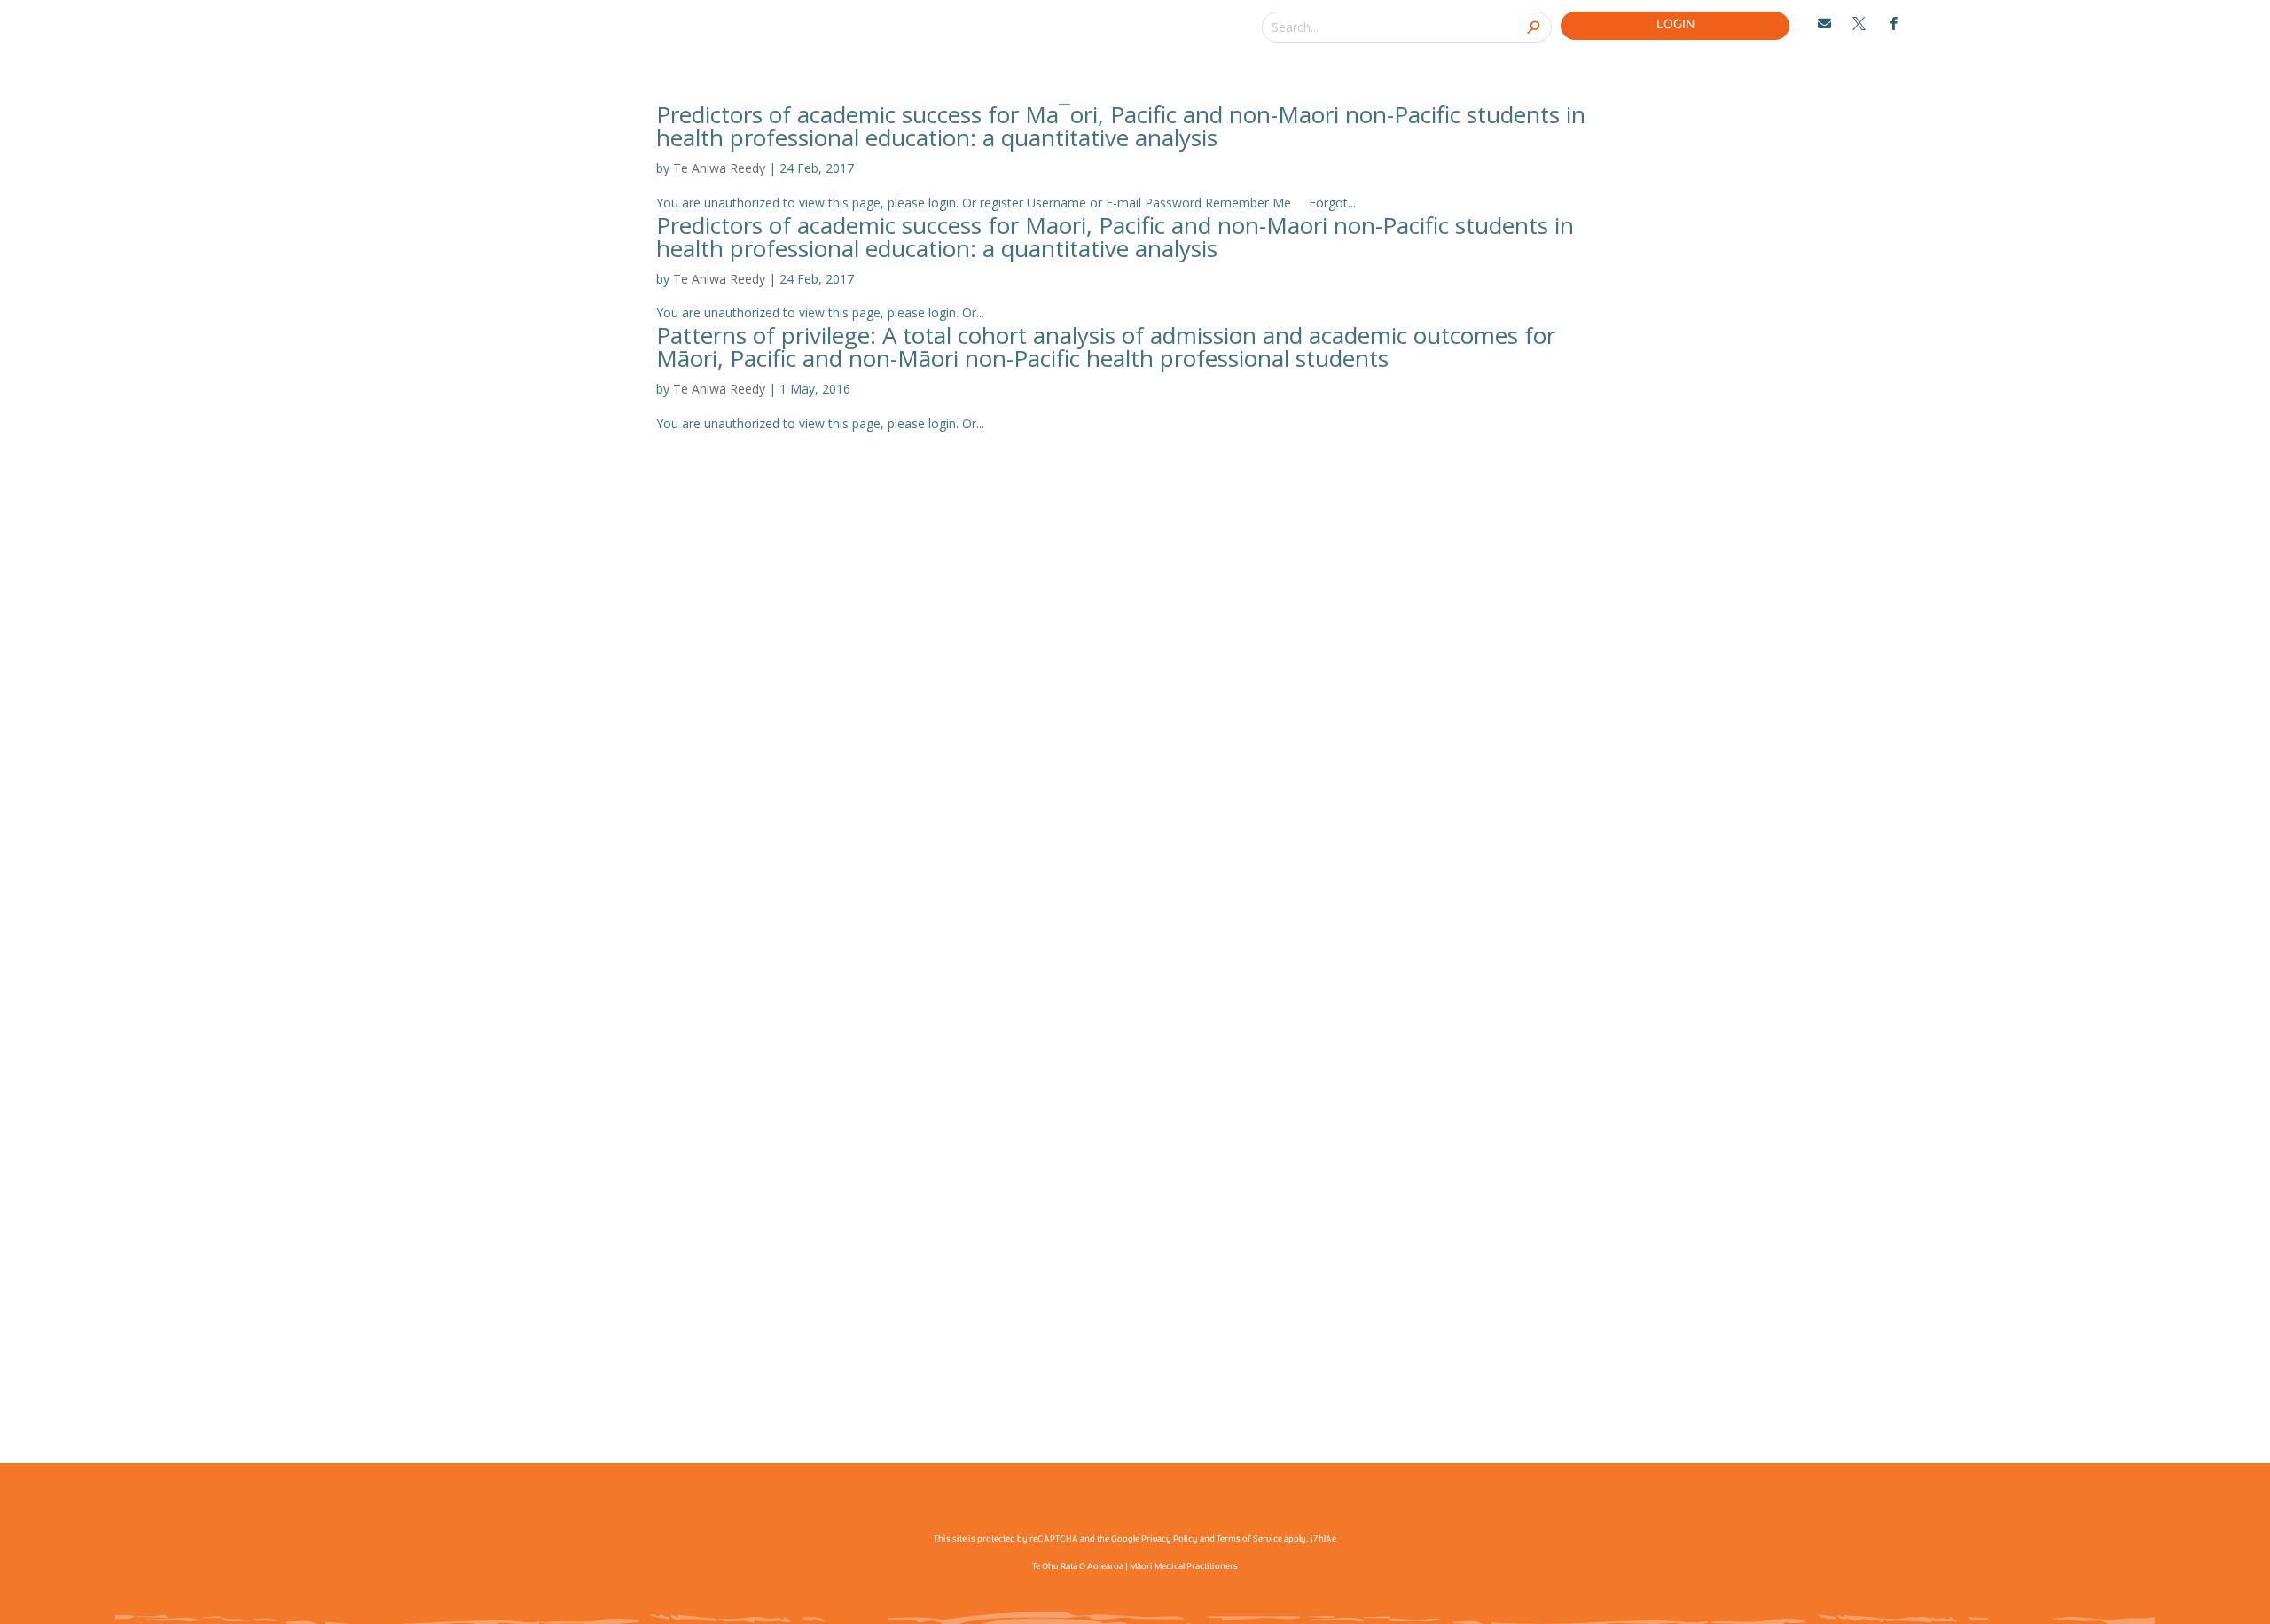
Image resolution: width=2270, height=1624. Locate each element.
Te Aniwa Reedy (719, 168)
